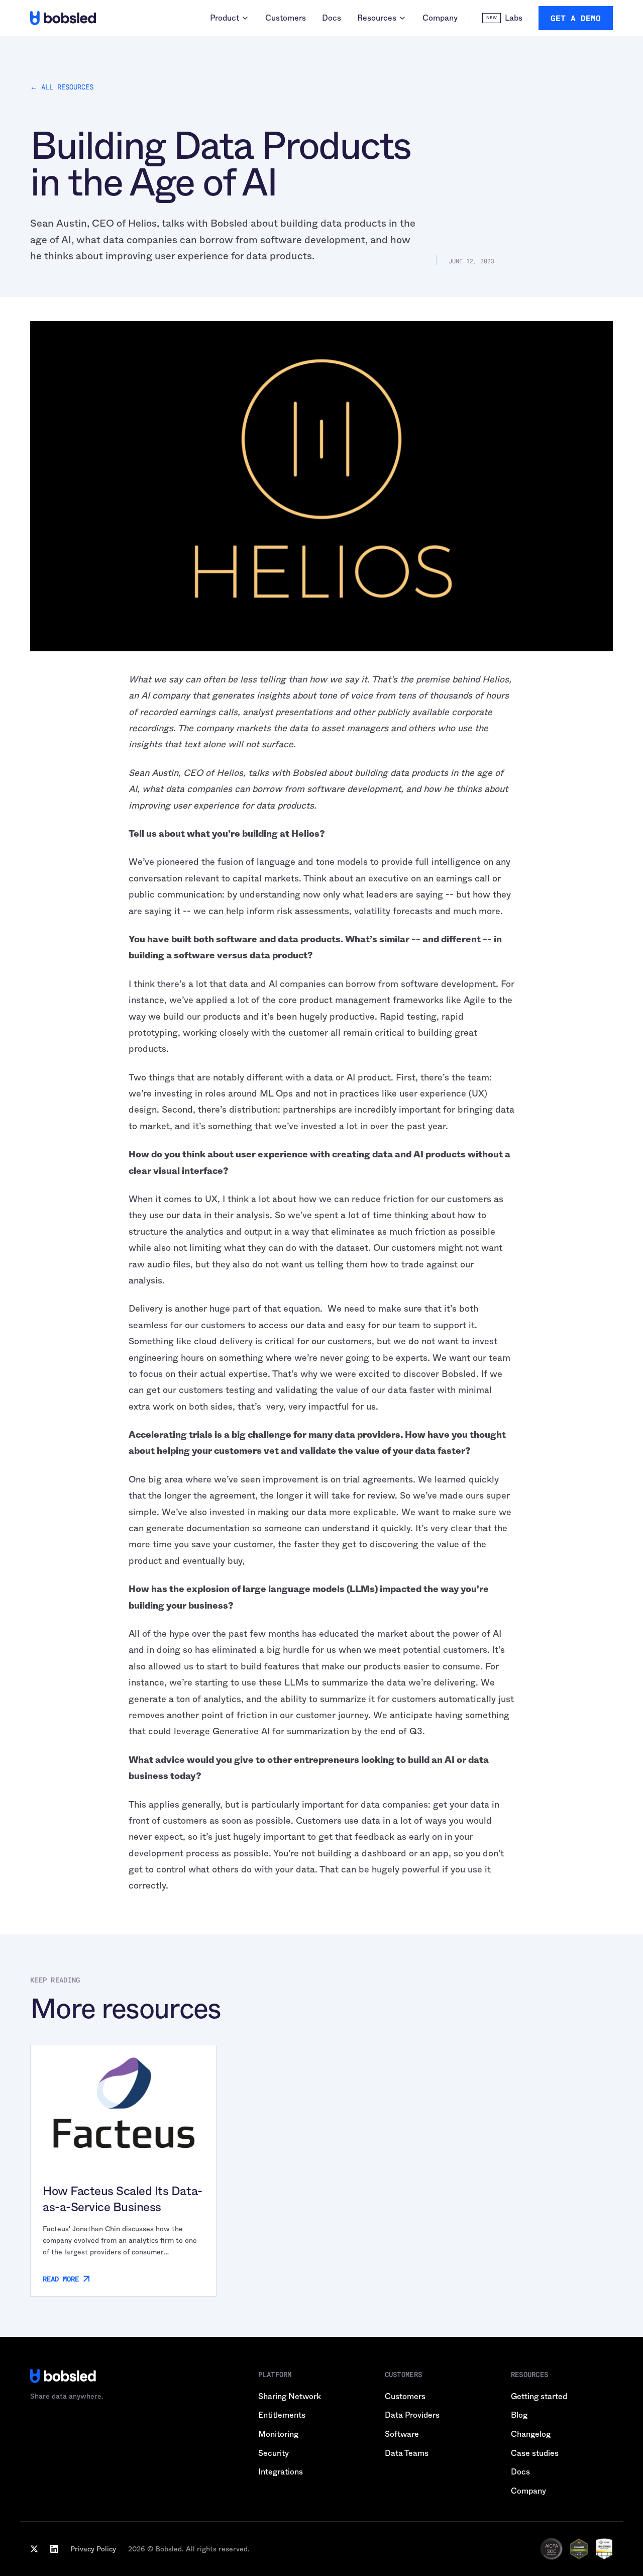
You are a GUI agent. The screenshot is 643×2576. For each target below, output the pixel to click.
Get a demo (576, 18)
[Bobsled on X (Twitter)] (34, 2549)
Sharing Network (290, 2396)
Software (402, 2434)
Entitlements (282, 2415)
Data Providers (412, 2415)
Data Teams (407, 2453)
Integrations (281, 2472)
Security (274, 2453)
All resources (62, 87)
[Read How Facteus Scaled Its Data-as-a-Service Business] (123, 2103)
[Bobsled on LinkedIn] (54, 2549)
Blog (519, 2415)
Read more (61, 2279)
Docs (332, 18)
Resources (377, 18)
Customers (286, 18)
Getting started (539, 2396)
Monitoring (278, 2434)
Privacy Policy (93, 2549)
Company (440, 18)
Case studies (535, 2453)
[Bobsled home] (63, 18)
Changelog (531, 2434)
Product (225, 18)
